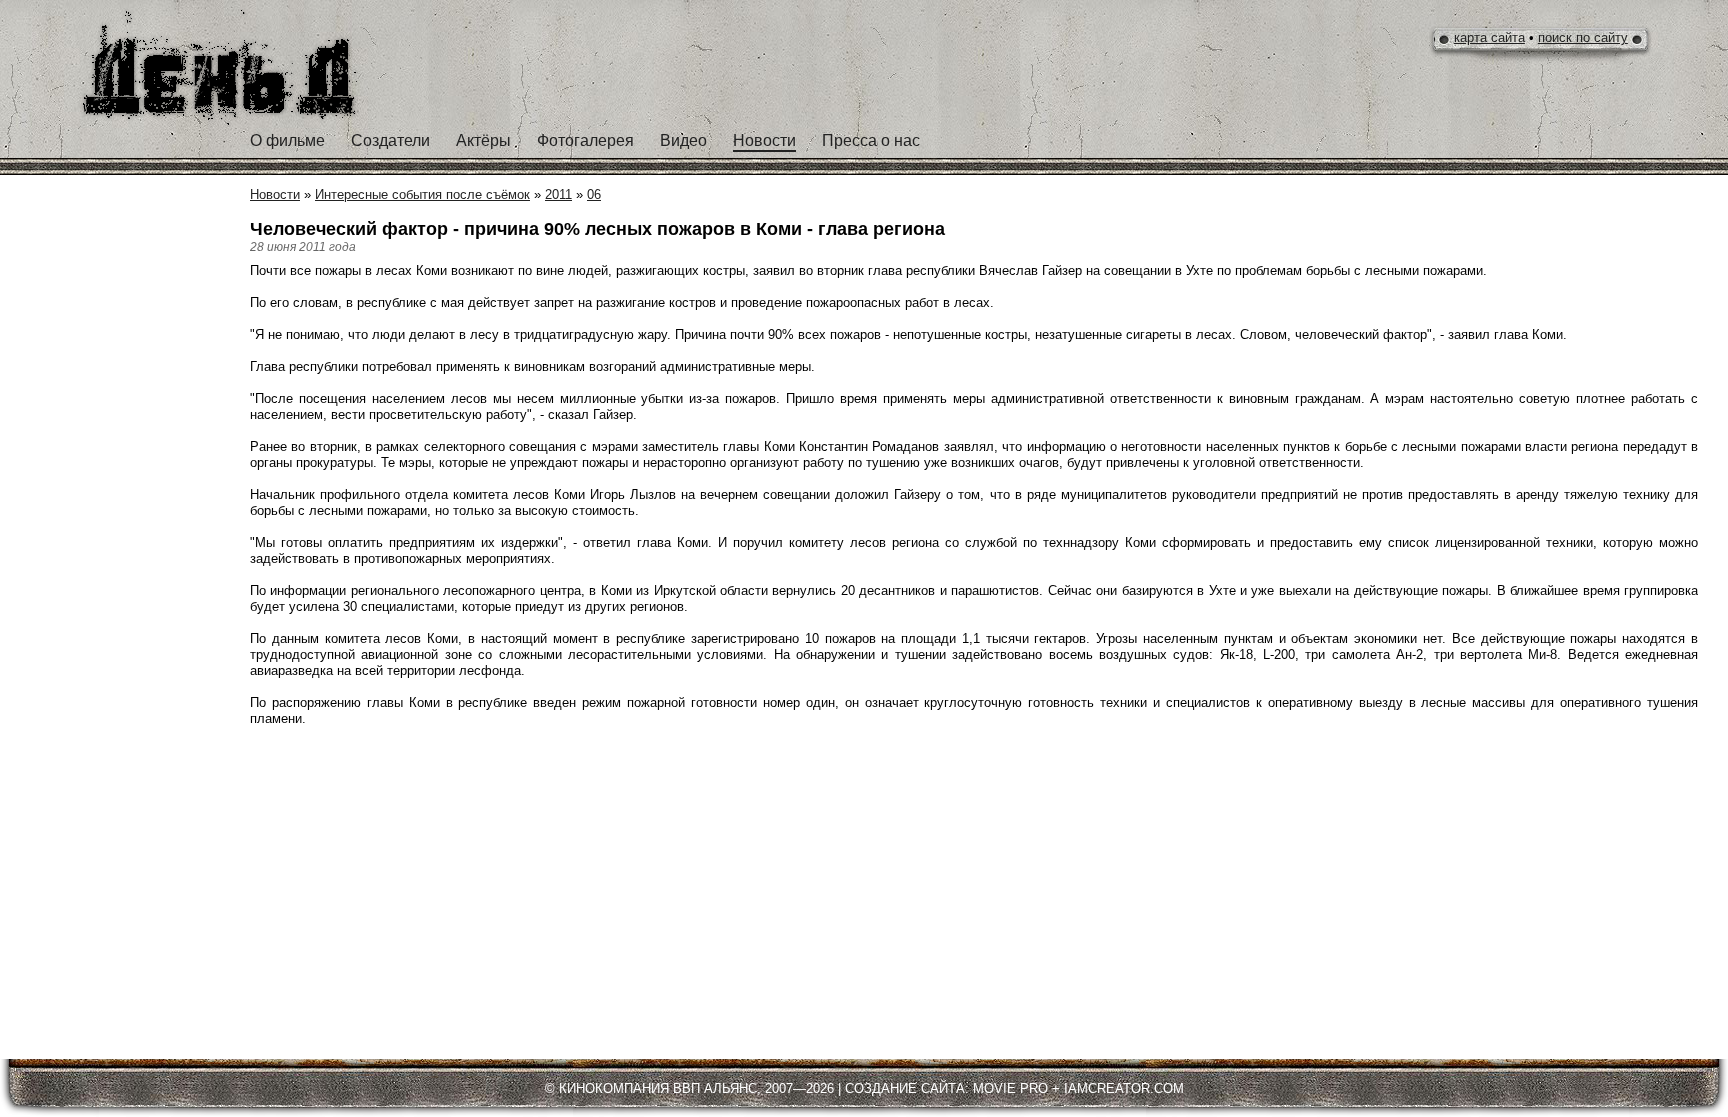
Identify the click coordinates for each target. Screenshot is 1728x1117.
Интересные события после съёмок (422, 194)
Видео (683, 140)
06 (594, 194)
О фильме (287, 140)
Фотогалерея (585, 140)
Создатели (390, 140)
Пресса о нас (871, 140)
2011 (558, 194)
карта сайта (1489, 37)
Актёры (483, 140)
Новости (764, 140)
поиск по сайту (1583, 37)
